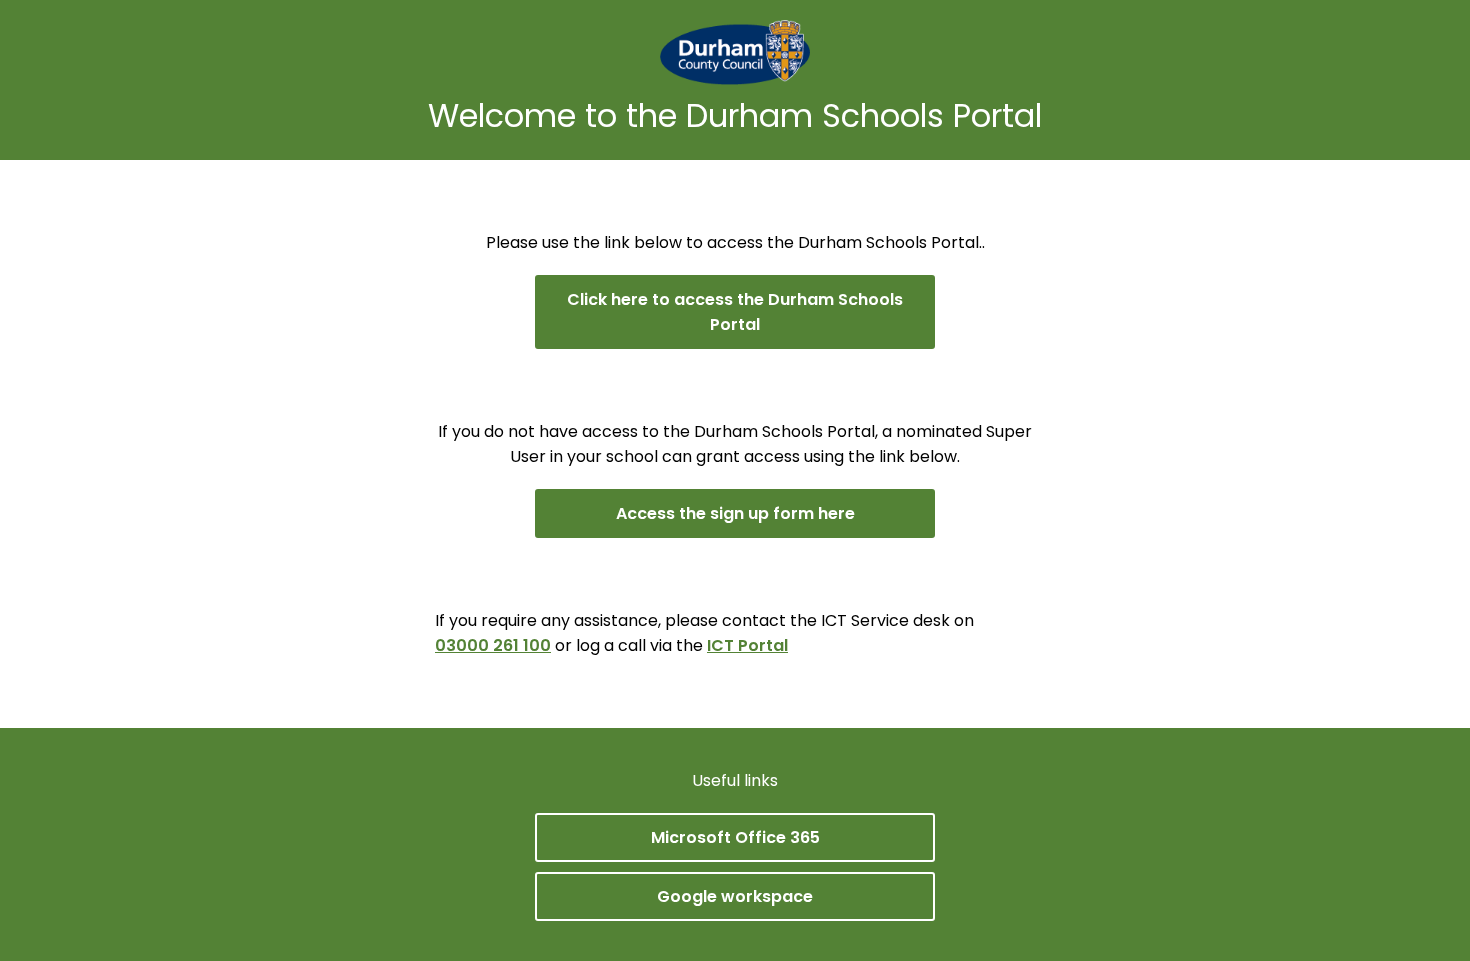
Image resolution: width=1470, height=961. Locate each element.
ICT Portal (747, 645)
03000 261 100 (493, 645)
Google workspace (735, 896)
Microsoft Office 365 (735, 837)
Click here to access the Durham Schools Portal (735, 312)
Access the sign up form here (735, 513)
